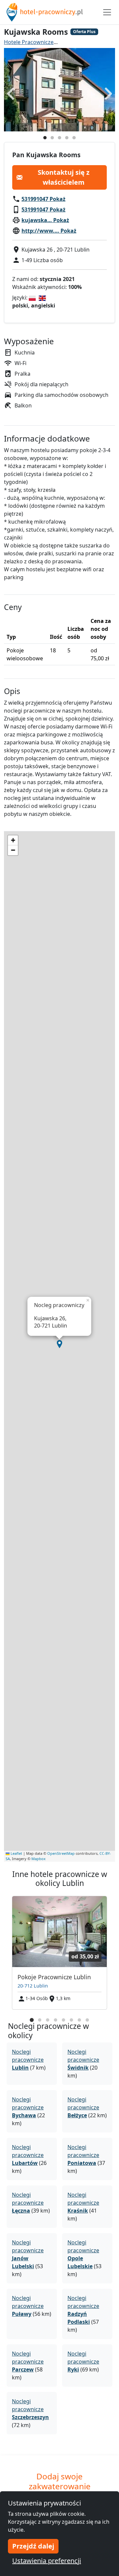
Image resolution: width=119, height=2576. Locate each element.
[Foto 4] (67, 138)
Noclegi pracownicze (28, 2060)
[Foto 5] (74, 138)
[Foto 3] (59, 138)
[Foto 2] (52, 138)
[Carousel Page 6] (71, 2020)
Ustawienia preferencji (47, 2561)
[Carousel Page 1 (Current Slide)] (32, 2020)
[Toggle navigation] (107, 12)
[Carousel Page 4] (56, 2020)
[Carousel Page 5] (63, 2020)
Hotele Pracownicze (29, 42)
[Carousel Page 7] (79, 2020)
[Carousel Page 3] (48, 2020)
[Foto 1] (45, 138)
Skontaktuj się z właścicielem (64, 177)
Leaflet (16, 1853)
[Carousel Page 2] (40, 2020)
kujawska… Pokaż (45, 220)
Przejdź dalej (33, 2546)
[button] (59, 1344)
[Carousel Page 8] (87, 2020)
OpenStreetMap (61, 1853)
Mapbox (39, 1859)
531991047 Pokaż (43, 199)
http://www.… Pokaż (49, 231)
